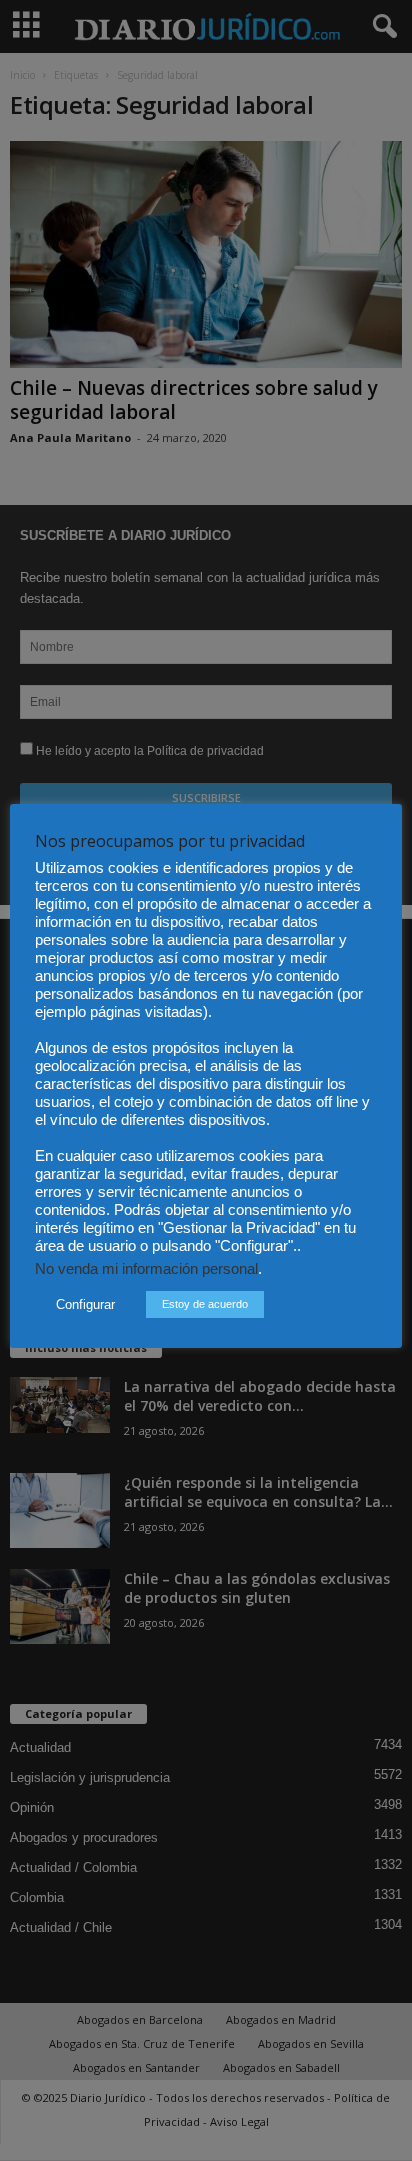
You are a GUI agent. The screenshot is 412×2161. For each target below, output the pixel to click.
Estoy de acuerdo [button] (205, 1304)
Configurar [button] (85, 1304)
